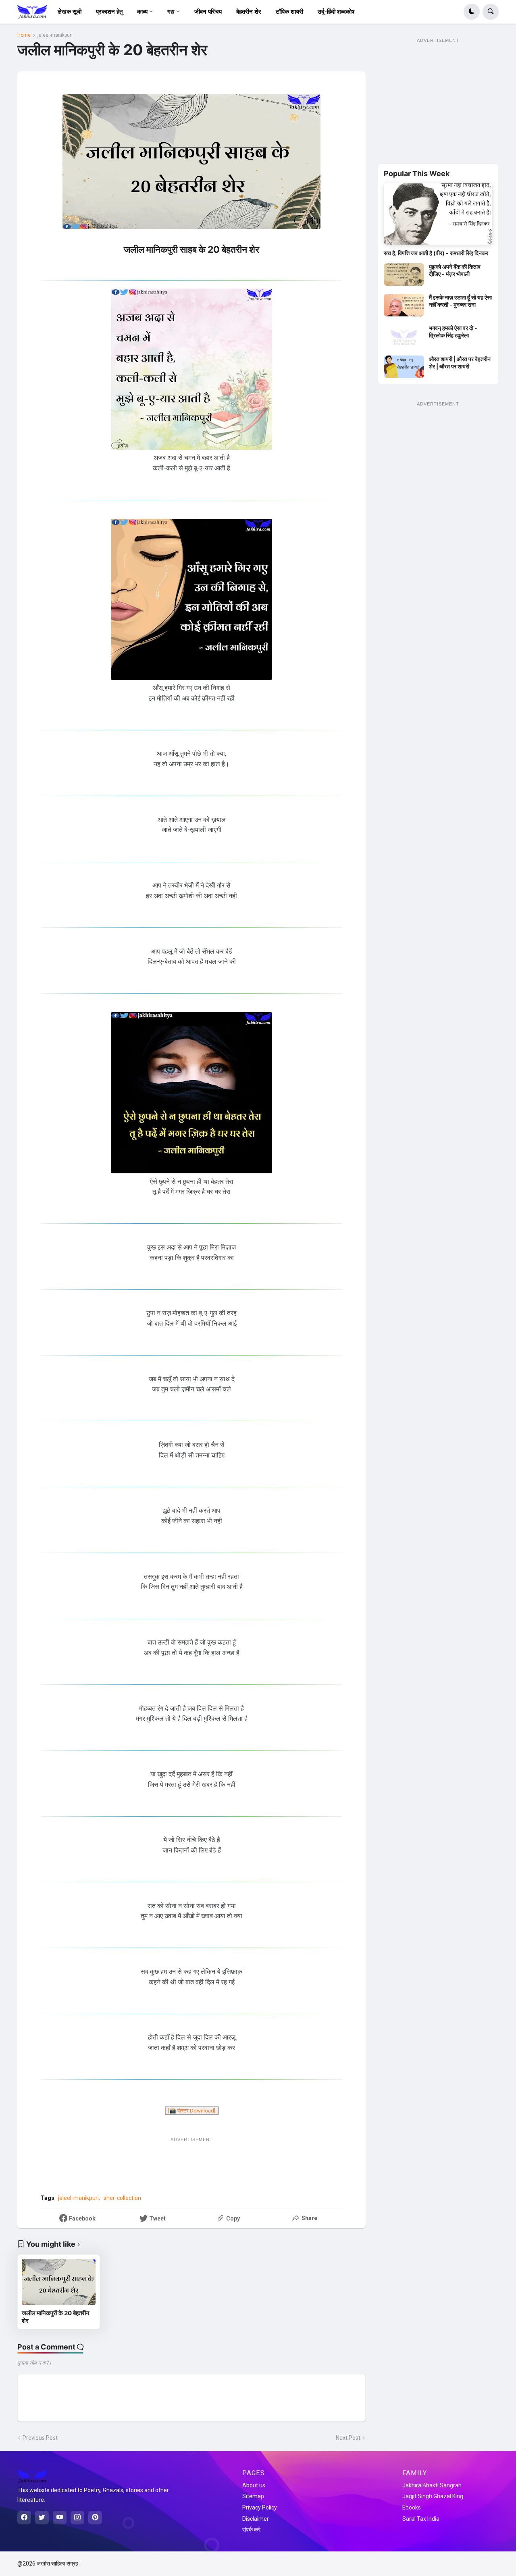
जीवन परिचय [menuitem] (208, 12)
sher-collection (122, 2198)
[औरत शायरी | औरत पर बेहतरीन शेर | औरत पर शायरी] (404, 367)
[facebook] (24, 2518)
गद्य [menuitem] (171, 12)
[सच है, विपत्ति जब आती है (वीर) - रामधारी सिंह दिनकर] (438, 214)
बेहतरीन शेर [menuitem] (249, 12)
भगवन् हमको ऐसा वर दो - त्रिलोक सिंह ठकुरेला (453, 332)
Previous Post (40, 2438)
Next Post (348, 2438)
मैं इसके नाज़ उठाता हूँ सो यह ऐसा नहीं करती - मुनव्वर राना (460, 301)
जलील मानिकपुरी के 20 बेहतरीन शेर (56, 2317)
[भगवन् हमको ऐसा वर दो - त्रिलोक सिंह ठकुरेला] (404, 336)
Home (24, 35)
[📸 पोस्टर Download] (192, 2111)
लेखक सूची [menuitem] (70, 12)
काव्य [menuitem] (142, 12)
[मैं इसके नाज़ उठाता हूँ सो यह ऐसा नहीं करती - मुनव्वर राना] (404, 305)
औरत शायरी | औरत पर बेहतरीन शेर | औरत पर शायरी (460, 363)
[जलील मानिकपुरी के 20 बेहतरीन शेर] (59, 2282)
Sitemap (253, 2496)
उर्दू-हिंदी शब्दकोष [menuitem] (336, 12)
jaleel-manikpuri (55, 35)
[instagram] (77, 2518)
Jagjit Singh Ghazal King (433, 2496)
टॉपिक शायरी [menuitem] (289, 12)
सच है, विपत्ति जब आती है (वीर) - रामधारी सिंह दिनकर (436, 253)
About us (254, 2485)
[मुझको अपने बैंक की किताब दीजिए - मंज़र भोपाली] (404, 274)
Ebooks (412, 2507)
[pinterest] (95, 2518)
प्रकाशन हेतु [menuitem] (109, 12)
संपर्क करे (251, 2530)
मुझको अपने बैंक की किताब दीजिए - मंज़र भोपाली (455, 270)
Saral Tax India (421, 2519)
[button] (472, 12)
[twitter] (42, 2518)
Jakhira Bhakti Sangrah (432, 2485)
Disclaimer (256, 2519)
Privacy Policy (260, 2507)
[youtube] (60, 2518)
